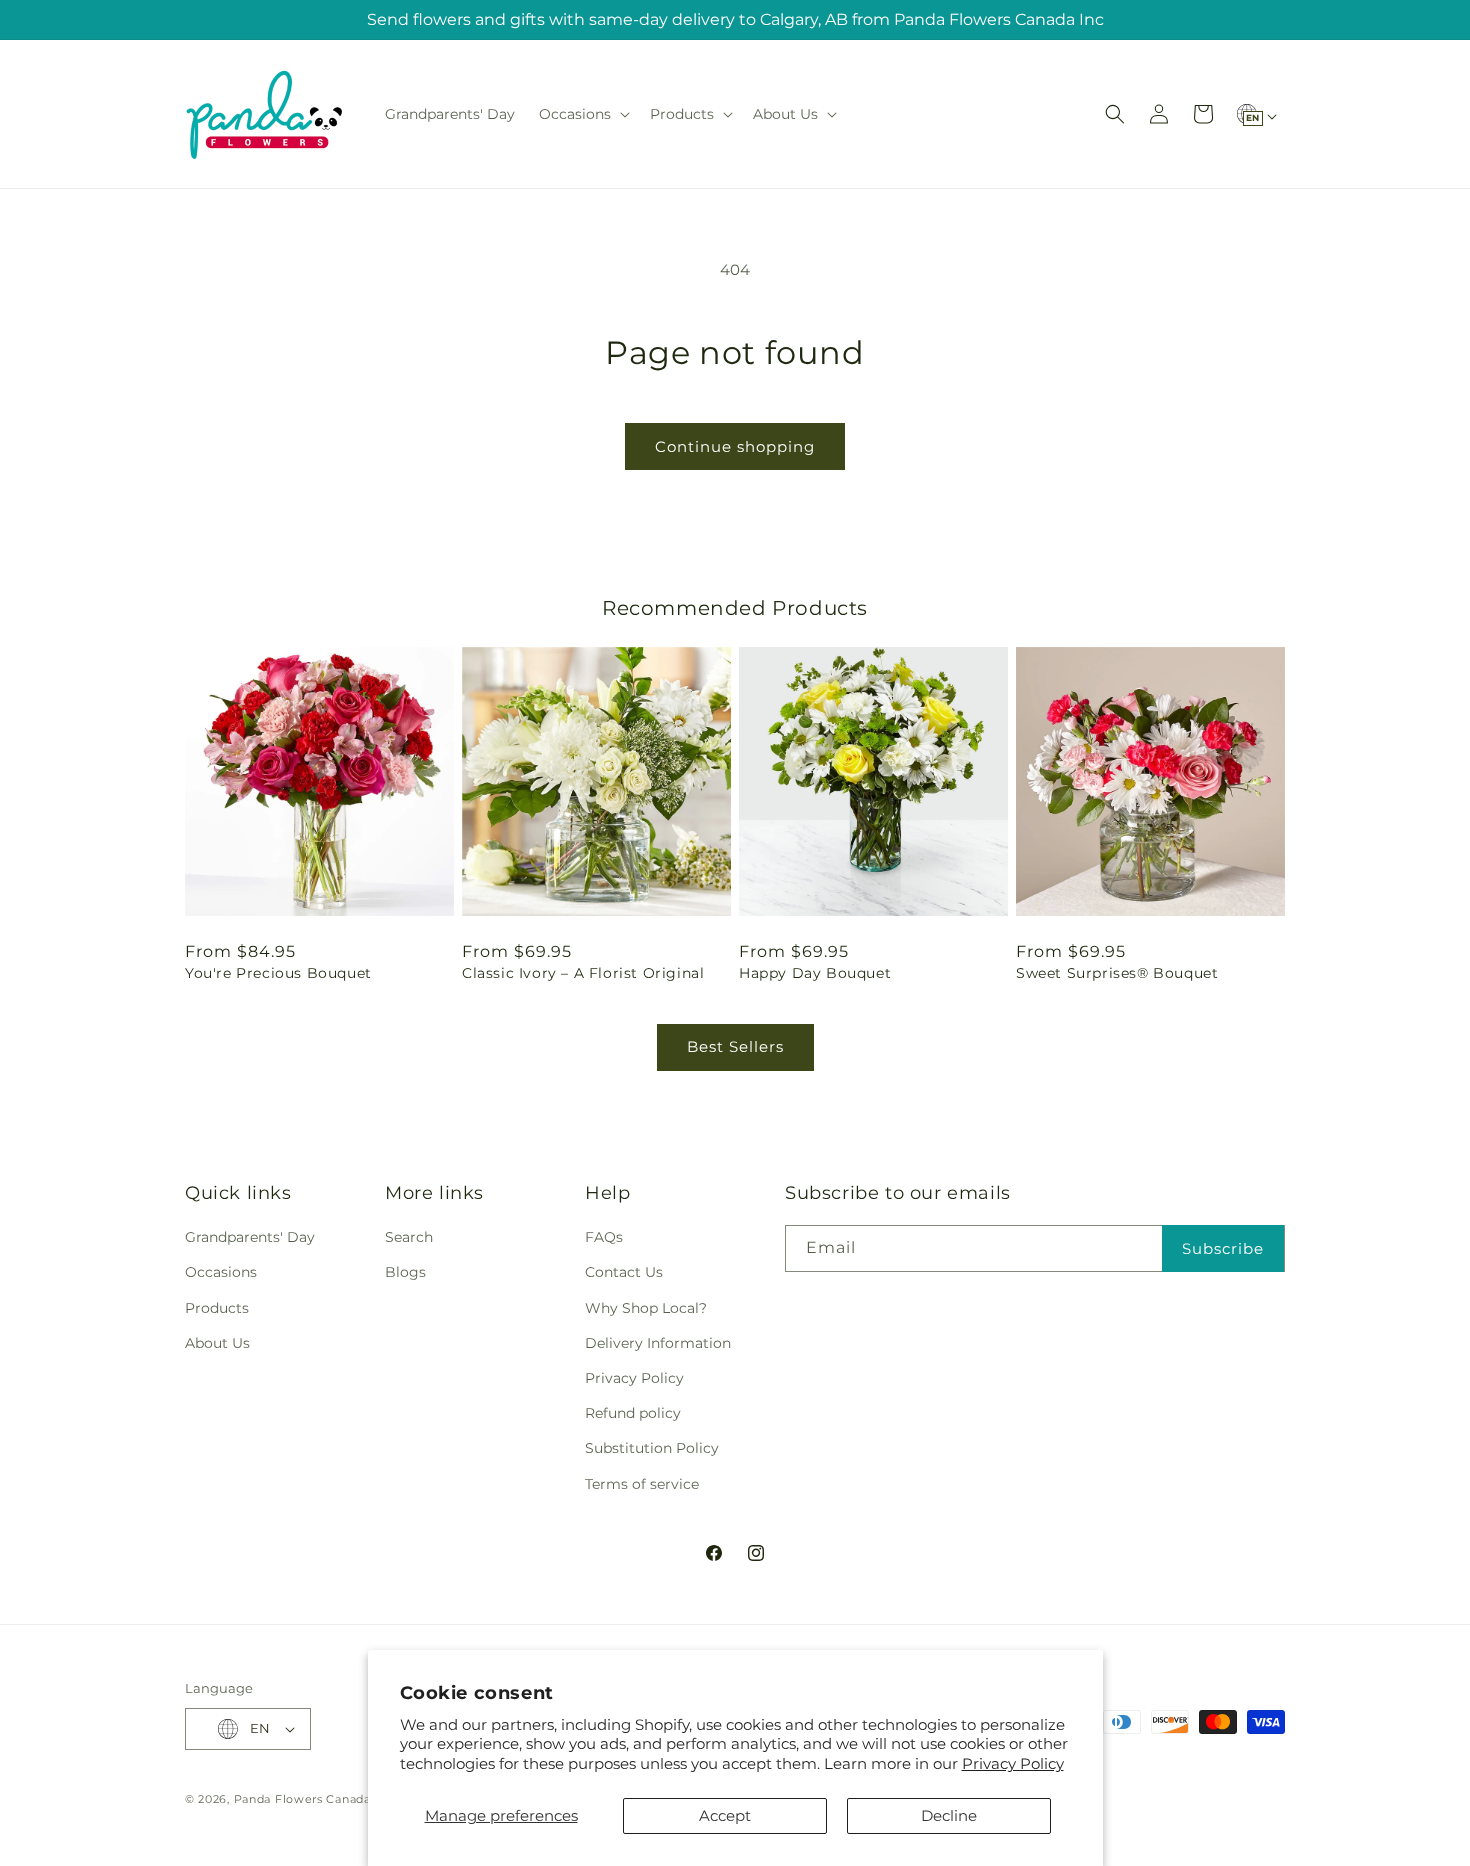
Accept (725, 1815)
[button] (582, 114)
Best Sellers (735, 1046)
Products (217, 1308)
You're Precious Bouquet (278, 973)
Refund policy (633, 1413)
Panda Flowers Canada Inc (313, 1799)
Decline (949, 1815)
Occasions (221, 1272)
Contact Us (624, 1272)
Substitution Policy (652, 1448)
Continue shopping (735, 446)
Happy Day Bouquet (815, 973)
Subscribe (1223, 1248)
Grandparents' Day (250, 1237)
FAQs (604, 1237)
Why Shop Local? (646, 1308)
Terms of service (642, 1484)
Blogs (405, 1272)
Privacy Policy (1013, 1763)
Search (409, 1237)
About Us (217, 1343)
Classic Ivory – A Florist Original (583, 973)
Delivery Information (658, 1343)
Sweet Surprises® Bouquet (1117, 973)
